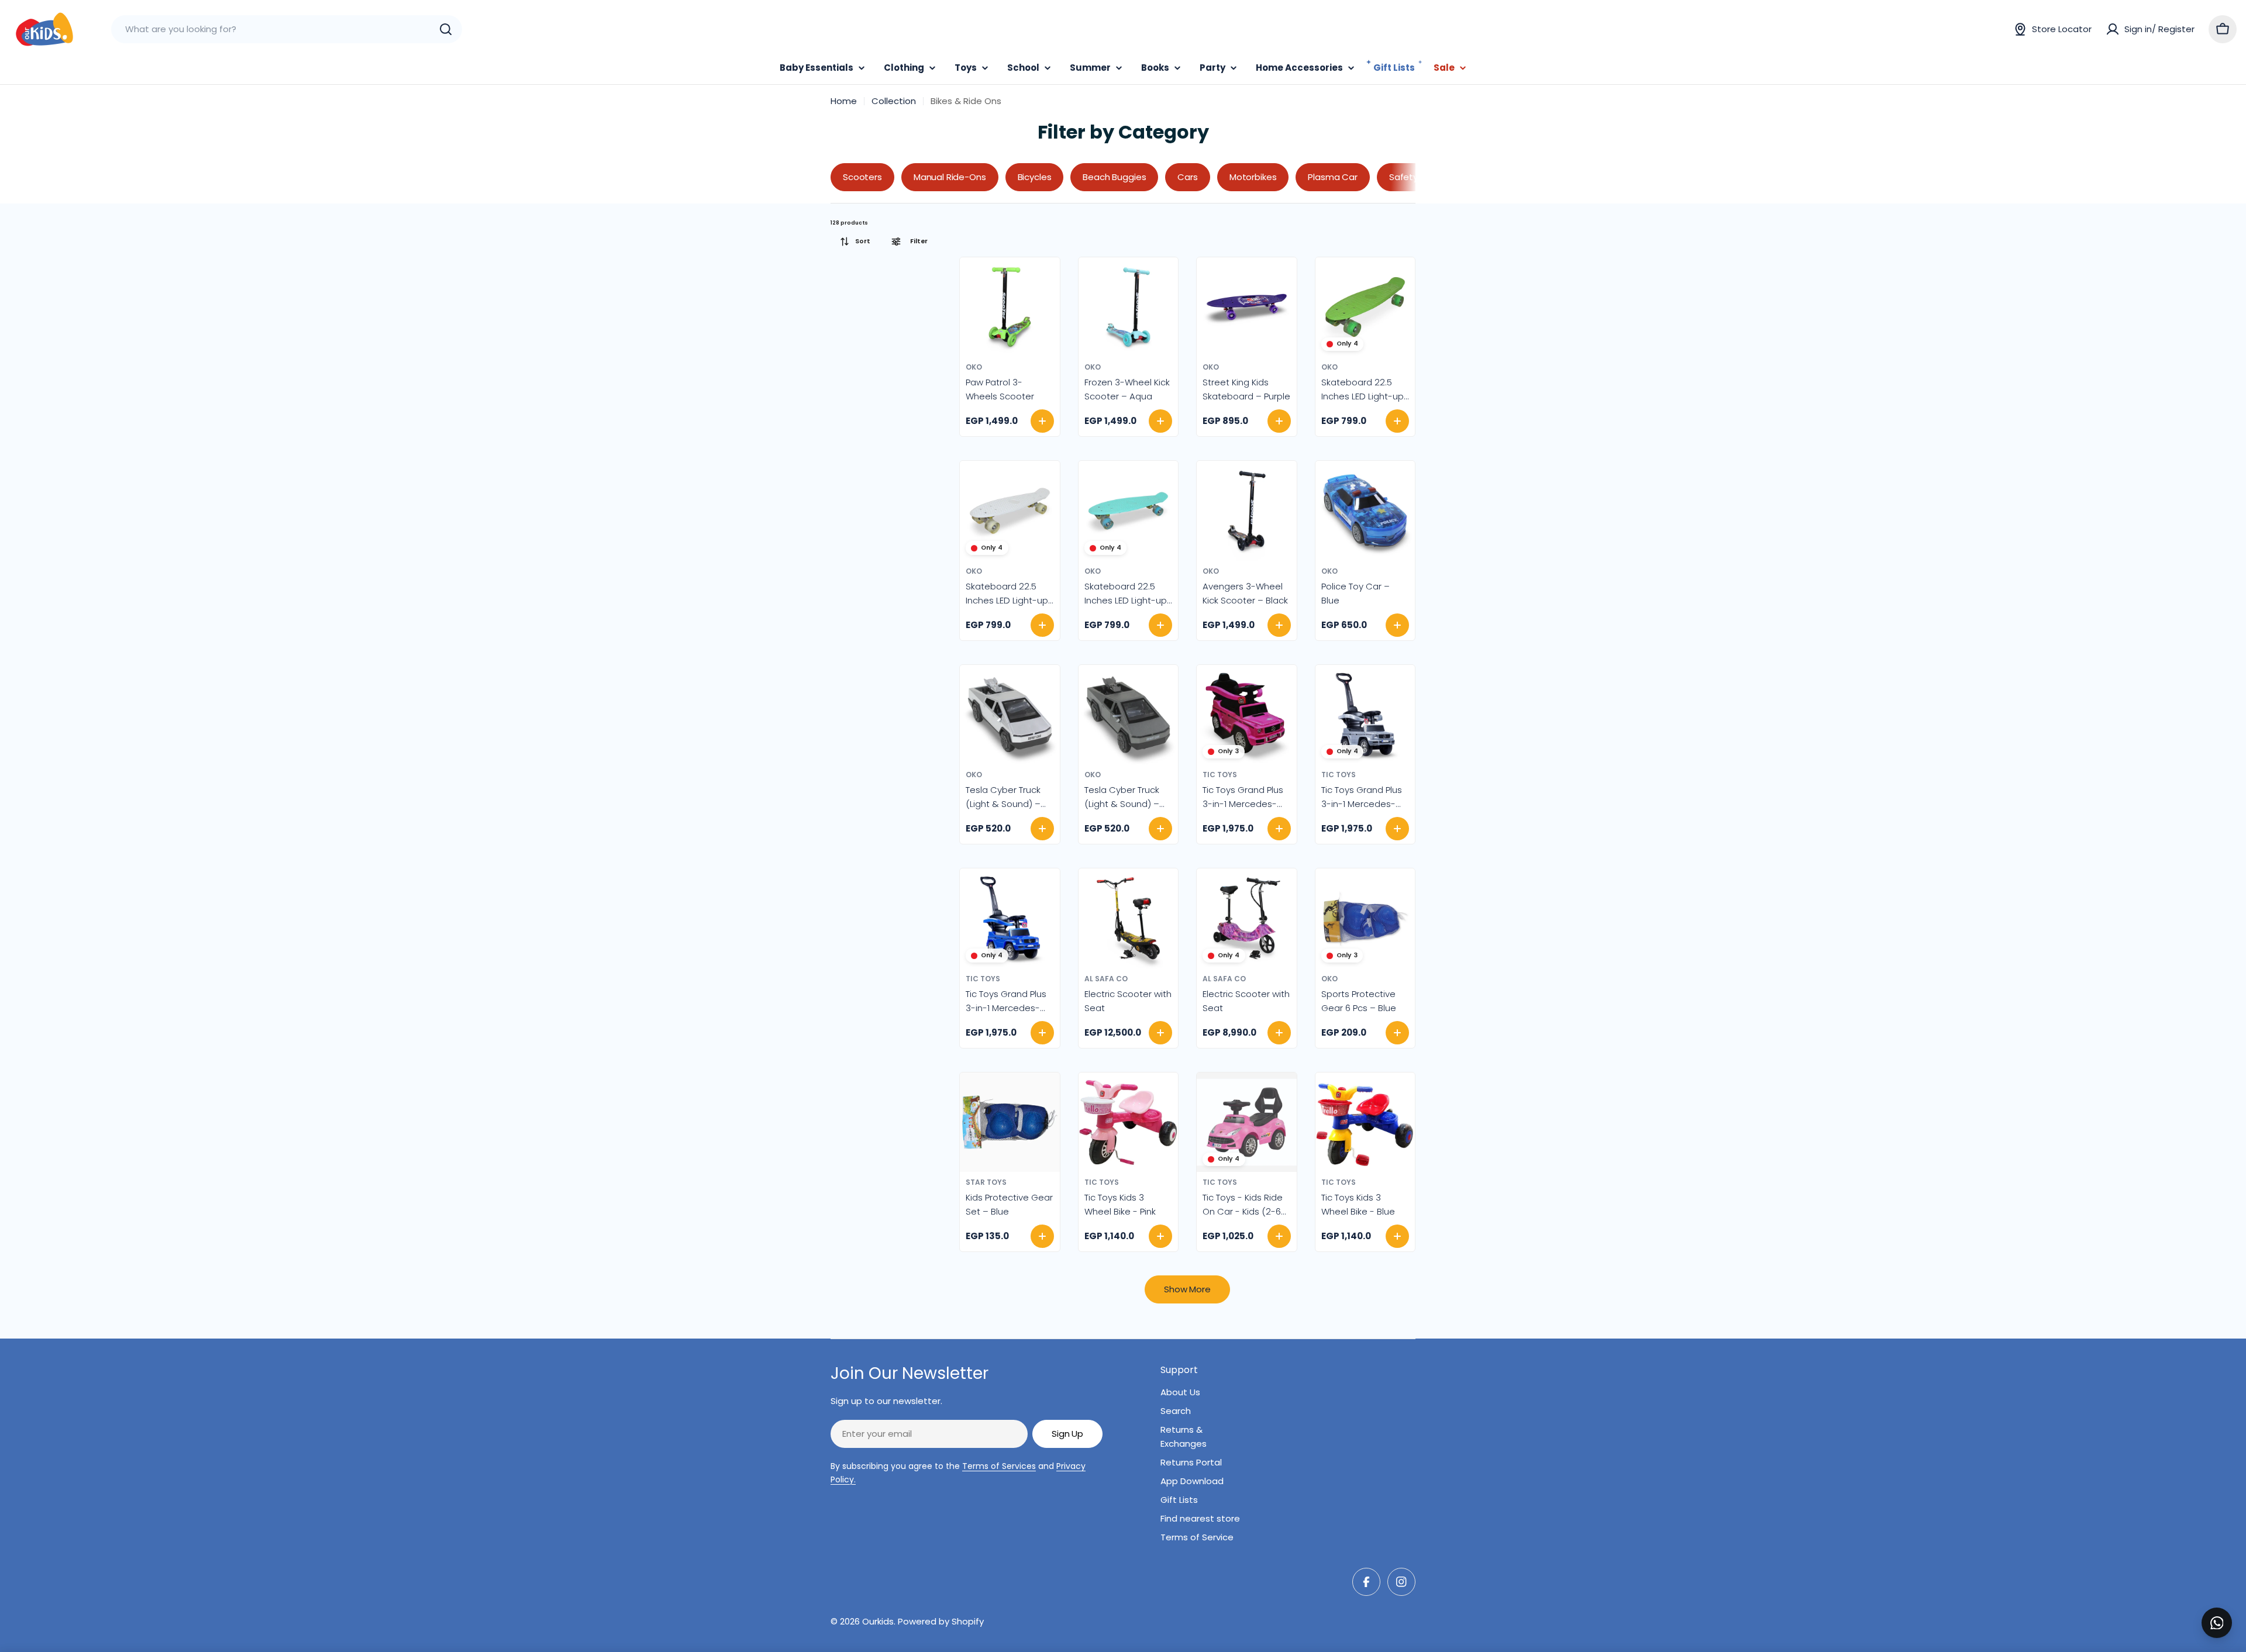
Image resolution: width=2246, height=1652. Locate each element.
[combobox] (287, 29)
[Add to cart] (1042, 421)
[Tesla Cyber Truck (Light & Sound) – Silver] (1010, 715)
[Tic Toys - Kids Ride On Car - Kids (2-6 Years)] (1247, 1122)
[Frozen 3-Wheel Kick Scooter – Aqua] (1129, 307)
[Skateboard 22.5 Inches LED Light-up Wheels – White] (1010, 511)
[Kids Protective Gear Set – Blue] (1010, 1122)
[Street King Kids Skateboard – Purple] (1247, 307)
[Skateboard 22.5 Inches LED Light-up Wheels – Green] (1365, 307)
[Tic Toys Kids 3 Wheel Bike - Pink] (1129, 1122)
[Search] (446, 29)
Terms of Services (999, 1466)
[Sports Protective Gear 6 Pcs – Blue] (1365, 918)
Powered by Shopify (941, 1621)
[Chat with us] (2217, 1623)
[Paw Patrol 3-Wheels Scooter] (1010, 307)
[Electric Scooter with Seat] (1129, 918)
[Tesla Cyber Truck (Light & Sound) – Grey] (1129, 715)
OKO (974, 367)
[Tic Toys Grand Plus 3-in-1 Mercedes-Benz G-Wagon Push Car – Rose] (1247, 715)
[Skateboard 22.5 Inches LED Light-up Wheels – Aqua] (1129, 511)
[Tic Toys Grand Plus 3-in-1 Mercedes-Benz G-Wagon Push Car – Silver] (1365, 715)
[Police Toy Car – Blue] (1365, 511)
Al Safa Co (1106, 979)
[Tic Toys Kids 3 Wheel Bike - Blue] (1365, 1122)
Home (844, 101)
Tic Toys (1220, 775)
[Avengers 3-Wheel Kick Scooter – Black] (1247, 511)
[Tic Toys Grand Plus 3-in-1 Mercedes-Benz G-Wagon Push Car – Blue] (1010, 918)
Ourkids (878, 1621)
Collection (894, 101)
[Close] (2229, 1610)
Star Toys (986, 1182)
